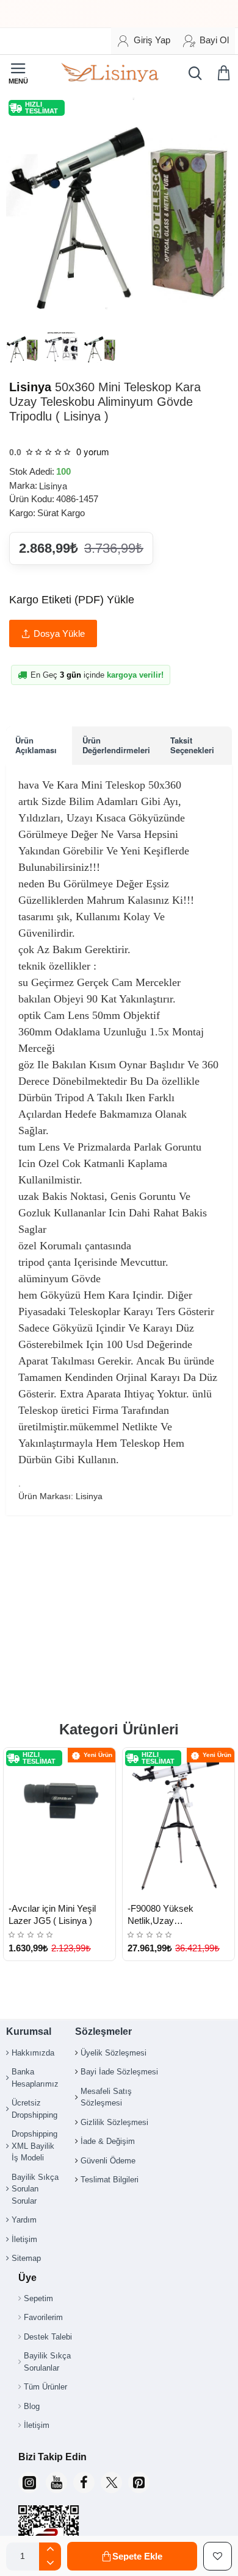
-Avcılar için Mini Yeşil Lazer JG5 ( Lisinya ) (52, 1914)
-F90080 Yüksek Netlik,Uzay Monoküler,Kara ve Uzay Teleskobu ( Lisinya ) (177, 1915)
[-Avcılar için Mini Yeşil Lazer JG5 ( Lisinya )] (60, 1822)
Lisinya (30, 387)
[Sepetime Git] (226, 73)
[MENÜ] (18, 73)
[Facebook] (84, 2482)
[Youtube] (56, 2482)
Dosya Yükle (59, 633)
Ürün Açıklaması (36, 745)
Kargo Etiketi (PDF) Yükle (72, 600)
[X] (111, 2482)
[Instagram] (29, 2482)
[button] (132, 2556)
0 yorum (93, 451)
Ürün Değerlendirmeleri (116, 745)
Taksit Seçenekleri (192, 745)
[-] (50, 2564)
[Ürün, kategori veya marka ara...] (192, 73)
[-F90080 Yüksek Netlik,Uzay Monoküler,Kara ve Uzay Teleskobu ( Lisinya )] (179, 1822)
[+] (50, 2549)
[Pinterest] (139, 2482)
